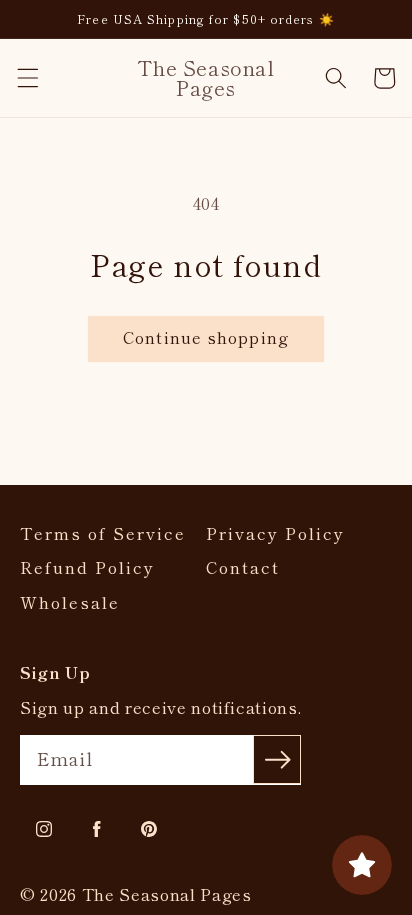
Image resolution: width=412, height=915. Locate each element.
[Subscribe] (277, 759)
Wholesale (70, 602)
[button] (27, 78)
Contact (243, 567)
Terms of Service (103, 533)
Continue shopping (206, 337)
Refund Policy (87, 567)
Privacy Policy (275, 533)
